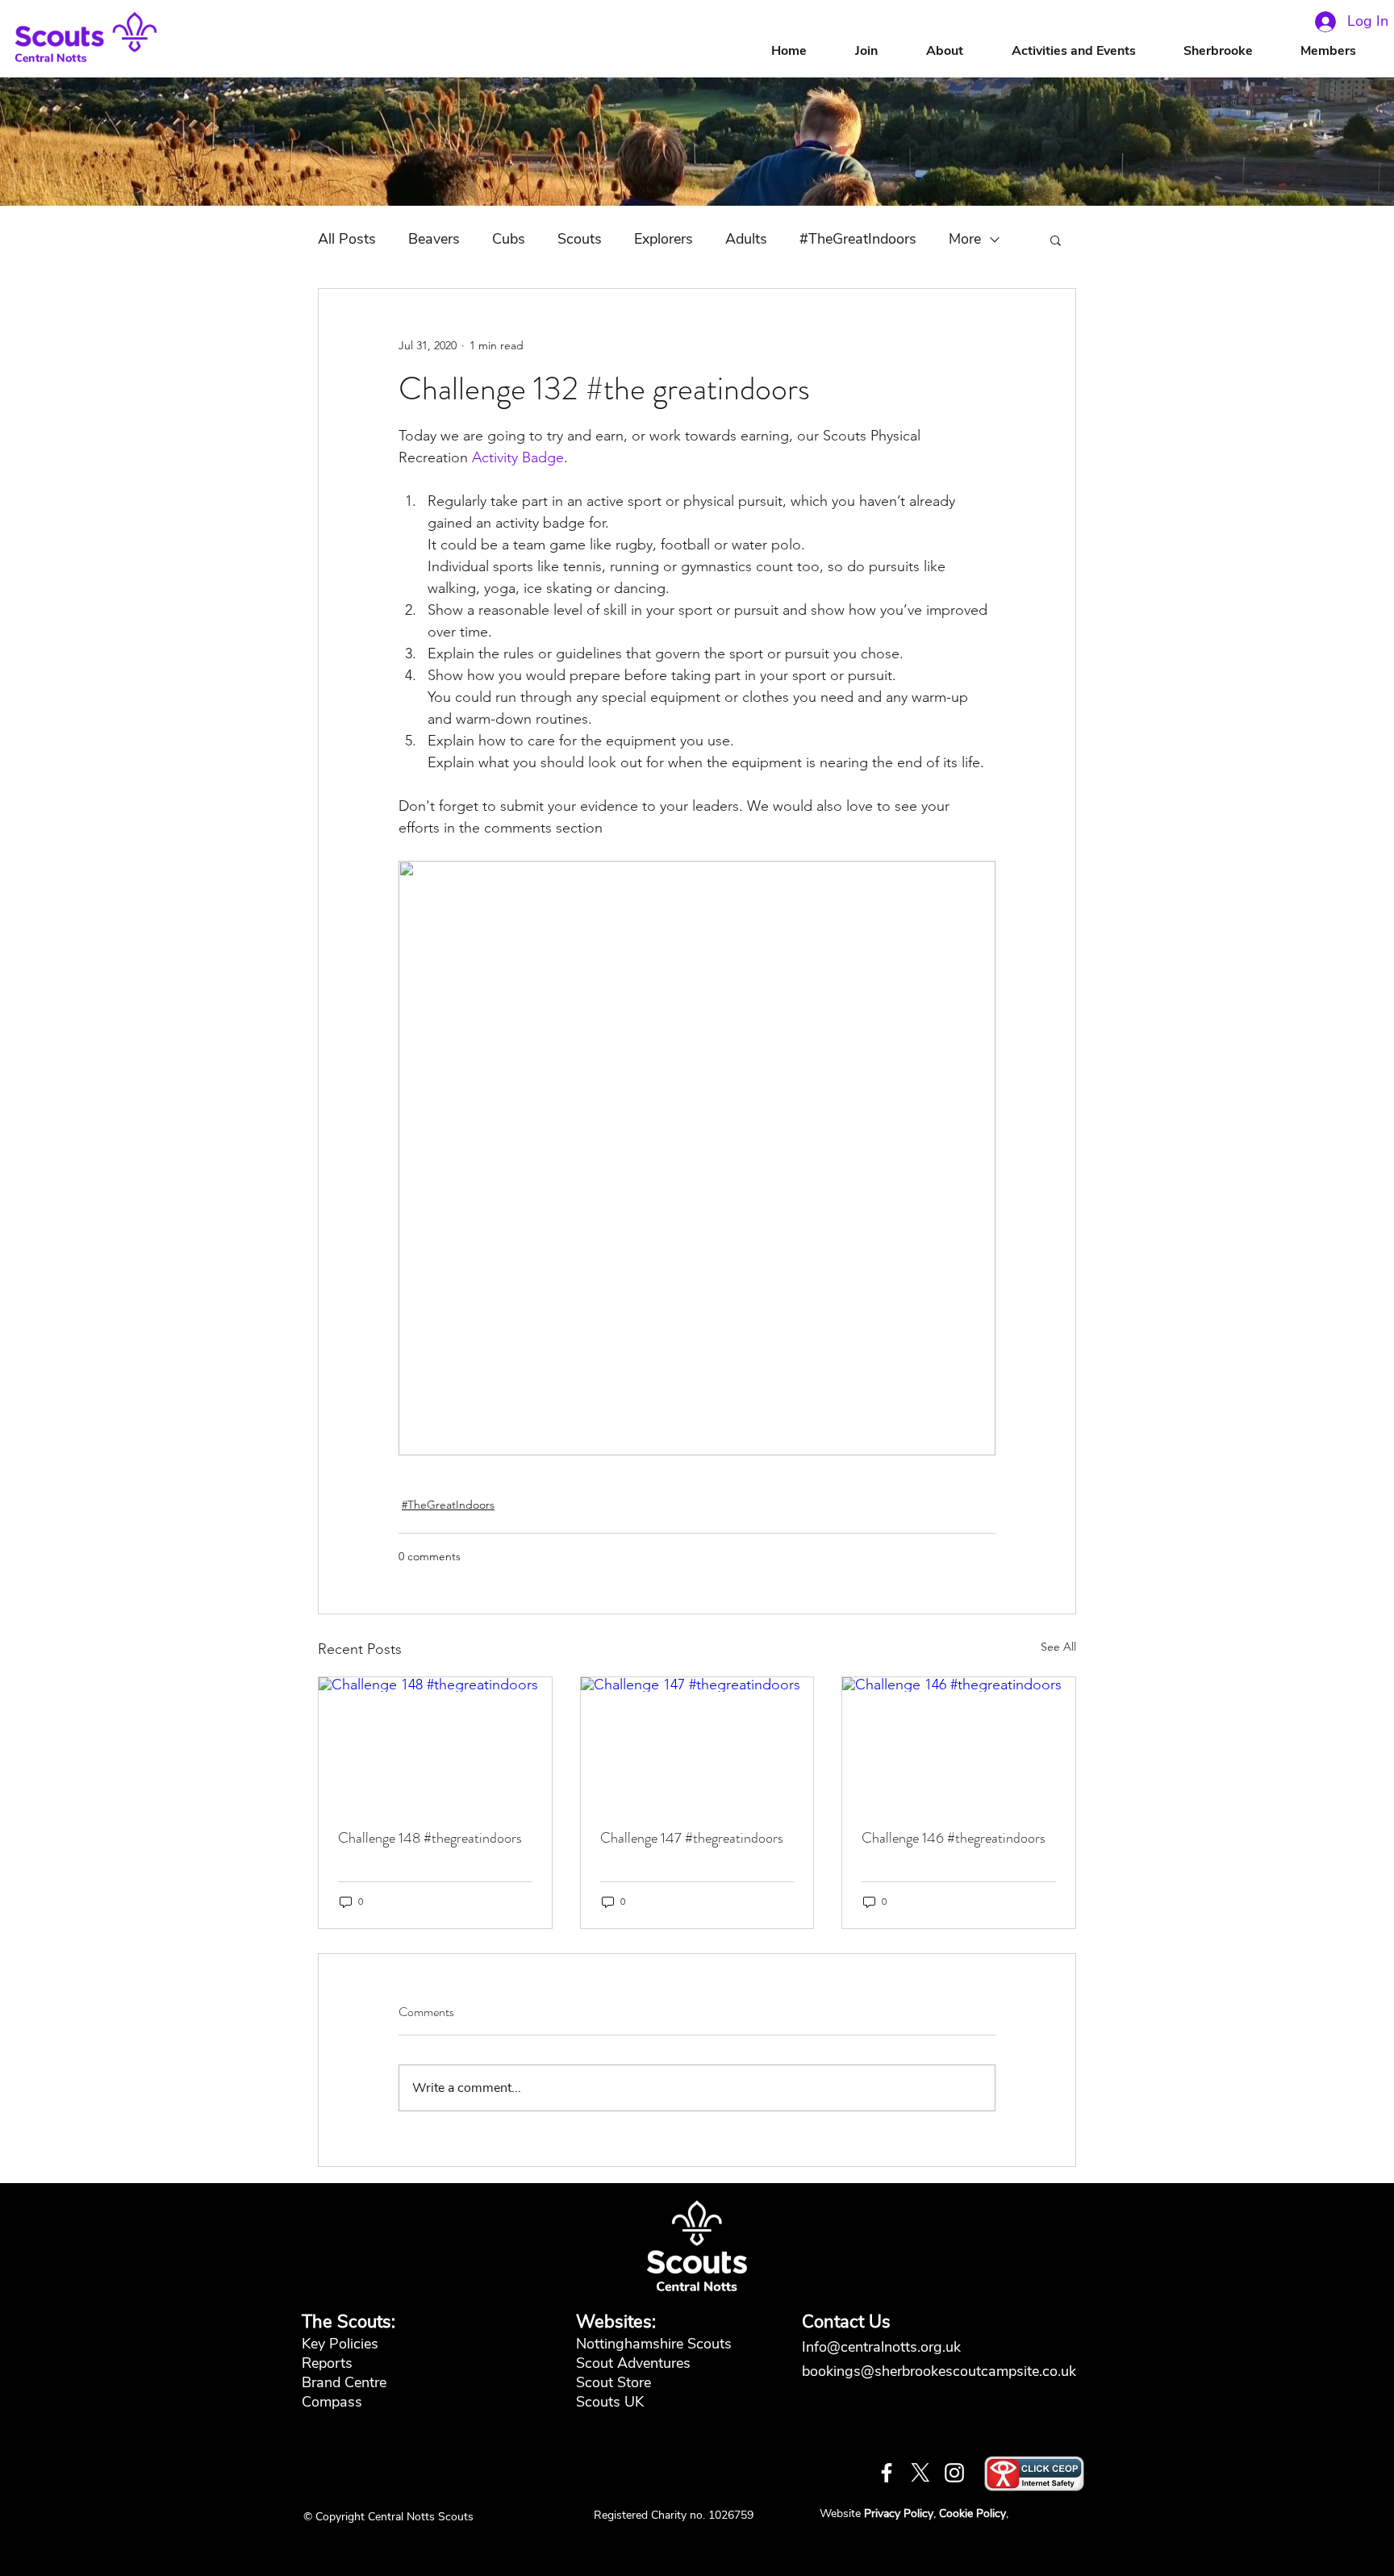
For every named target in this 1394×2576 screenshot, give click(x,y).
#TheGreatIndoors (858, 239)
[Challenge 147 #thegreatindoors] (697, 1743)
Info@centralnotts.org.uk (883, 2347)
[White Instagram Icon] (954, 2473)
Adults (746, 239)
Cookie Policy (972, 2513)
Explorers (664, 239)
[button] (961, 51)
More (965, 239)
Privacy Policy (899, 2513)
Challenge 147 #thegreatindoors (692, 1838)
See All (1058, 1647)
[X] (920, 2473)
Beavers (434, 239)
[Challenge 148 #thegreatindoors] (435, 1743)
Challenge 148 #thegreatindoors (430, 1838)
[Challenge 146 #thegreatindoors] (959, 1743)
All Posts (347, 239)
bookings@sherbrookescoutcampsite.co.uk (939, 2371)
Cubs (509, 239)
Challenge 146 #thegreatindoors (954, 1838)
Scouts (580, 239)
